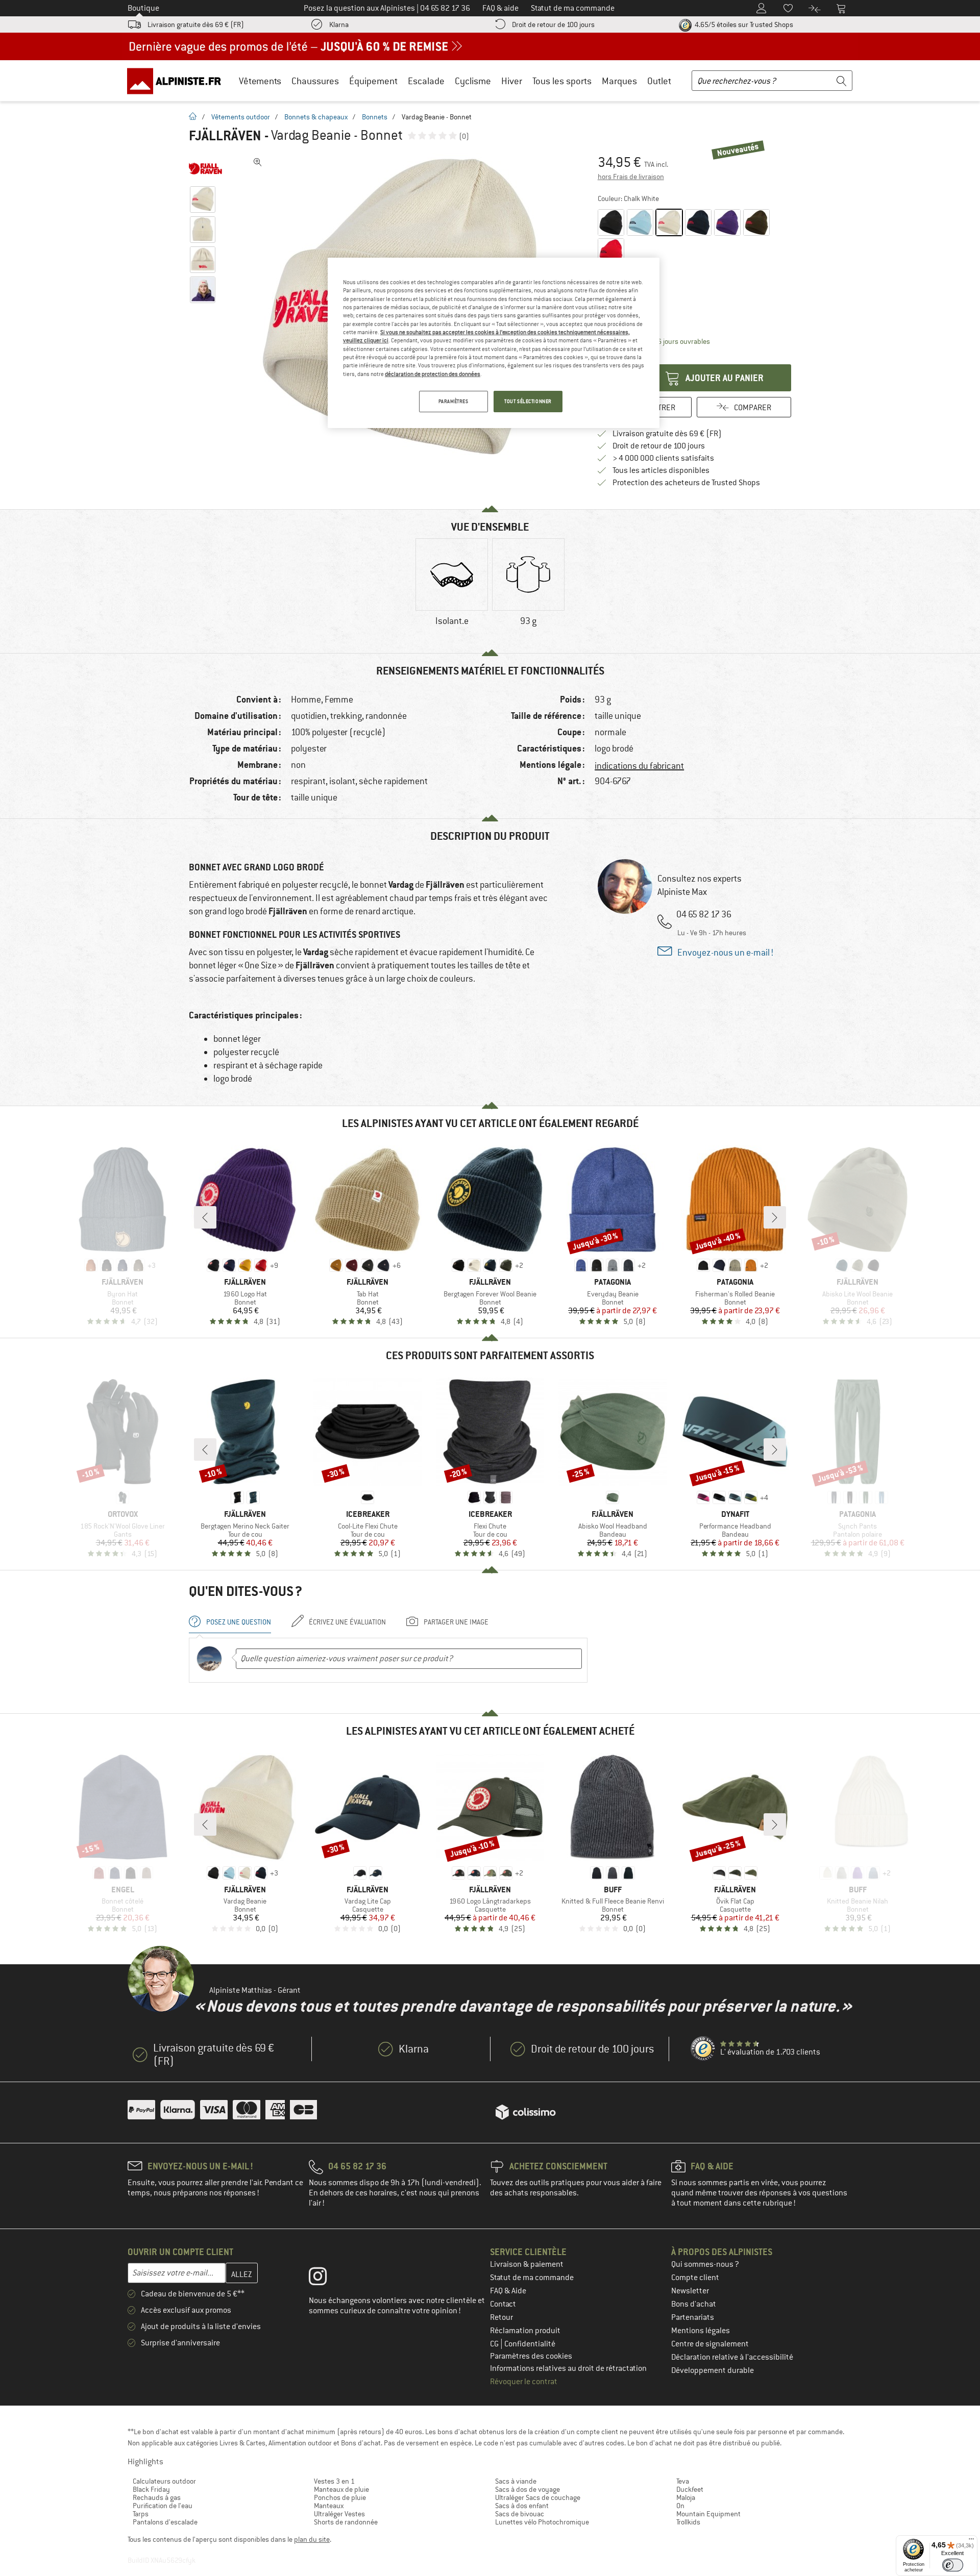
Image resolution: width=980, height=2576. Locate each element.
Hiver (512, 81)
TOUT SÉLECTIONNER (528, 401)
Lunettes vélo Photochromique (542, 2522)
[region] (494, 343)
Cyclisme (473, 81)
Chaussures (315, 81)
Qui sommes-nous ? (705, 2264)
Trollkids (688, 2522)
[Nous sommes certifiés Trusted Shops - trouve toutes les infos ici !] (703, 2049)
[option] (452, 591)
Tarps (141, 2514)
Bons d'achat (694, 2304)
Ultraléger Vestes (339, 2514)
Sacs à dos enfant (522, 2506)
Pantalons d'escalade (165, 2522)
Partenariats (693, 2317)
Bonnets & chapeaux (316, 117)
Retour (501, 2317)
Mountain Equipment (708, 2514)
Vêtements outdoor (241, 117)
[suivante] (775, 1217)
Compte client (695, 2278)
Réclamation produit (525, 2331)
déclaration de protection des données (433, 374)
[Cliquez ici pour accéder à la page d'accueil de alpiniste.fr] (178, 81)
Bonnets (375, 117)
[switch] (953, 2565)
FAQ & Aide (508, 2291)
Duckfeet (690, 2489)
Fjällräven (225, 136)
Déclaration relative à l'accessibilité (732, 2357)
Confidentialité (530, 2344)
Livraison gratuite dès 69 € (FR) (196, 24)
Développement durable (713, 2370)
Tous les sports (562, 81)
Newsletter (690, 2291)
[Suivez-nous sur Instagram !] (325, 2279)
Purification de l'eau (163, 2506)
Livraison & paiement (527, 2264)
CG (495, 2344)
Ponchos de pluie (340, 2497)
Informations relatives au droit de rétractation (568, 2368)
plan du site (312, 2539)
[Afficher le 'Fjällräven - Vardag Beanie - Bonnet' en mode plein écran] (258, 162)
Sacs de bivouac (520, 2514)
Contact (503, 2304)
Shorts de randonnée (346, 2522)
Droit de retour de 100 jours (553, 24)
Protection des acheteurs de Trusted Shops (686, 483)
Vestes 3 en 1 (334, 2481)
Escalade (426, 81)
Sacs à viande (516, 2481)
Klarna (339, 24)
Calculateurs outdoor (164, 2481)
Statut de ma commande (532, 2278)
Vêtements (260, 81)
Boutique (143, 8)
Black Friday (151, 2489)
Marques (619, 81)
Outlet (659, 81)
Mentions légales (701, 2331)
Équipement (373, 81)
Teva (683, 2481)
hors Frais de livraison (631, 177)
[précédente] (205, 1217)
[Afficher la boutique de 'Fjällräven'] (205, 168)
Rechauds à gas (157, 2497)
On (680, 2506)
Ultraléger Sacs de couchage (538, 2497)
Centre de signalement (710, 2344)
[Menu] (971, 2541)
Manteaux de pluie (341, 2489)
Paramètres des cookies (531, 2356)
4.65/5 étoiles (743, 24)
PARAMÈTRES (454, 401)
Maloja (686, 2497)
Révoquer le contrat (524, 2382)
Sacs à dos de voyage (528, 2489)
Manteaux (329, 2506)
